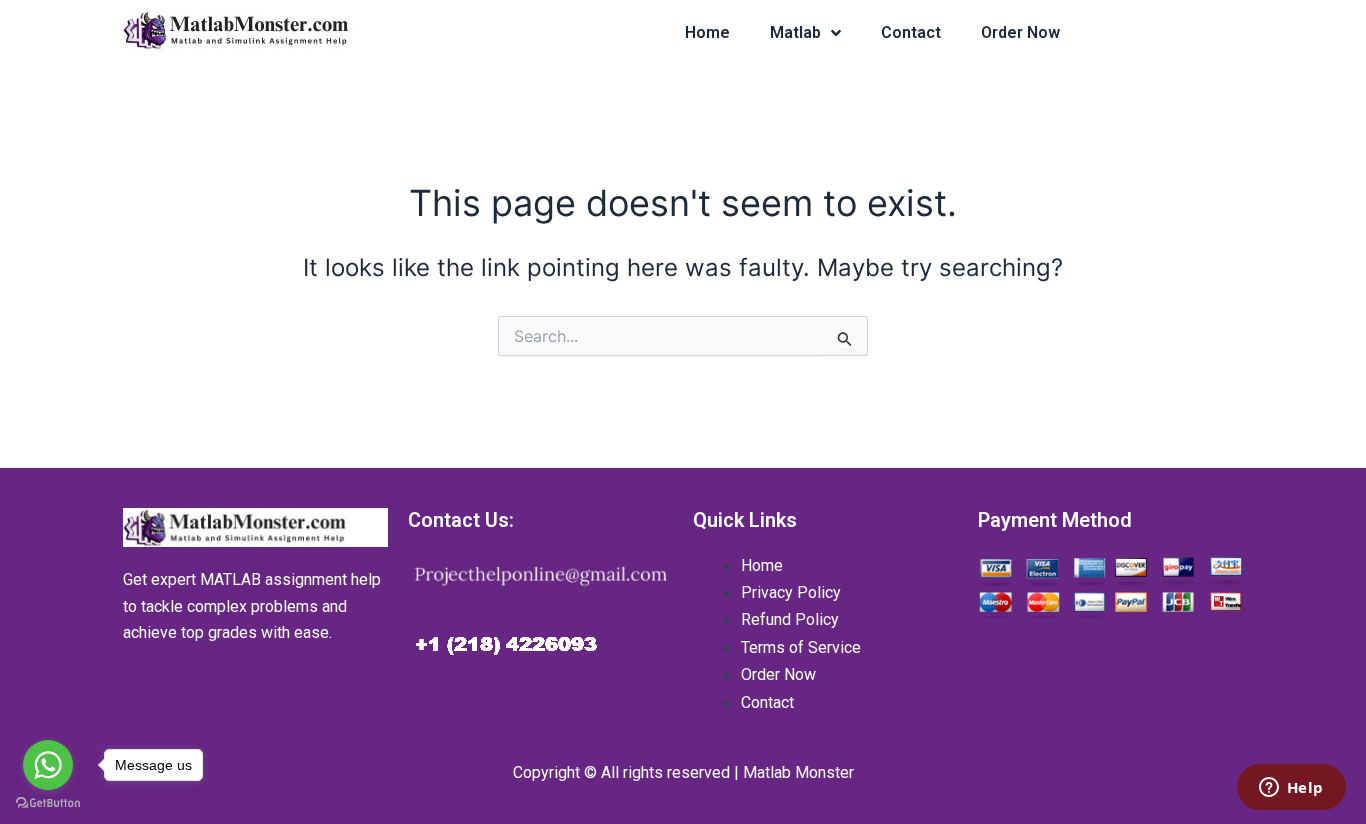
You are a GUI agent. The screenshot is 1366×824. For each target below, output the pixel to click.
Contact (911, 32)
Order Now (1020, 32)
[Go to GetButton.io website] (48, 803)
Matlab (795, 32)
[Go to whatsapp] (48, 765)
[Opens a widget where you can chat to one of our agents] (1291, 789)
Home (707, 32)
